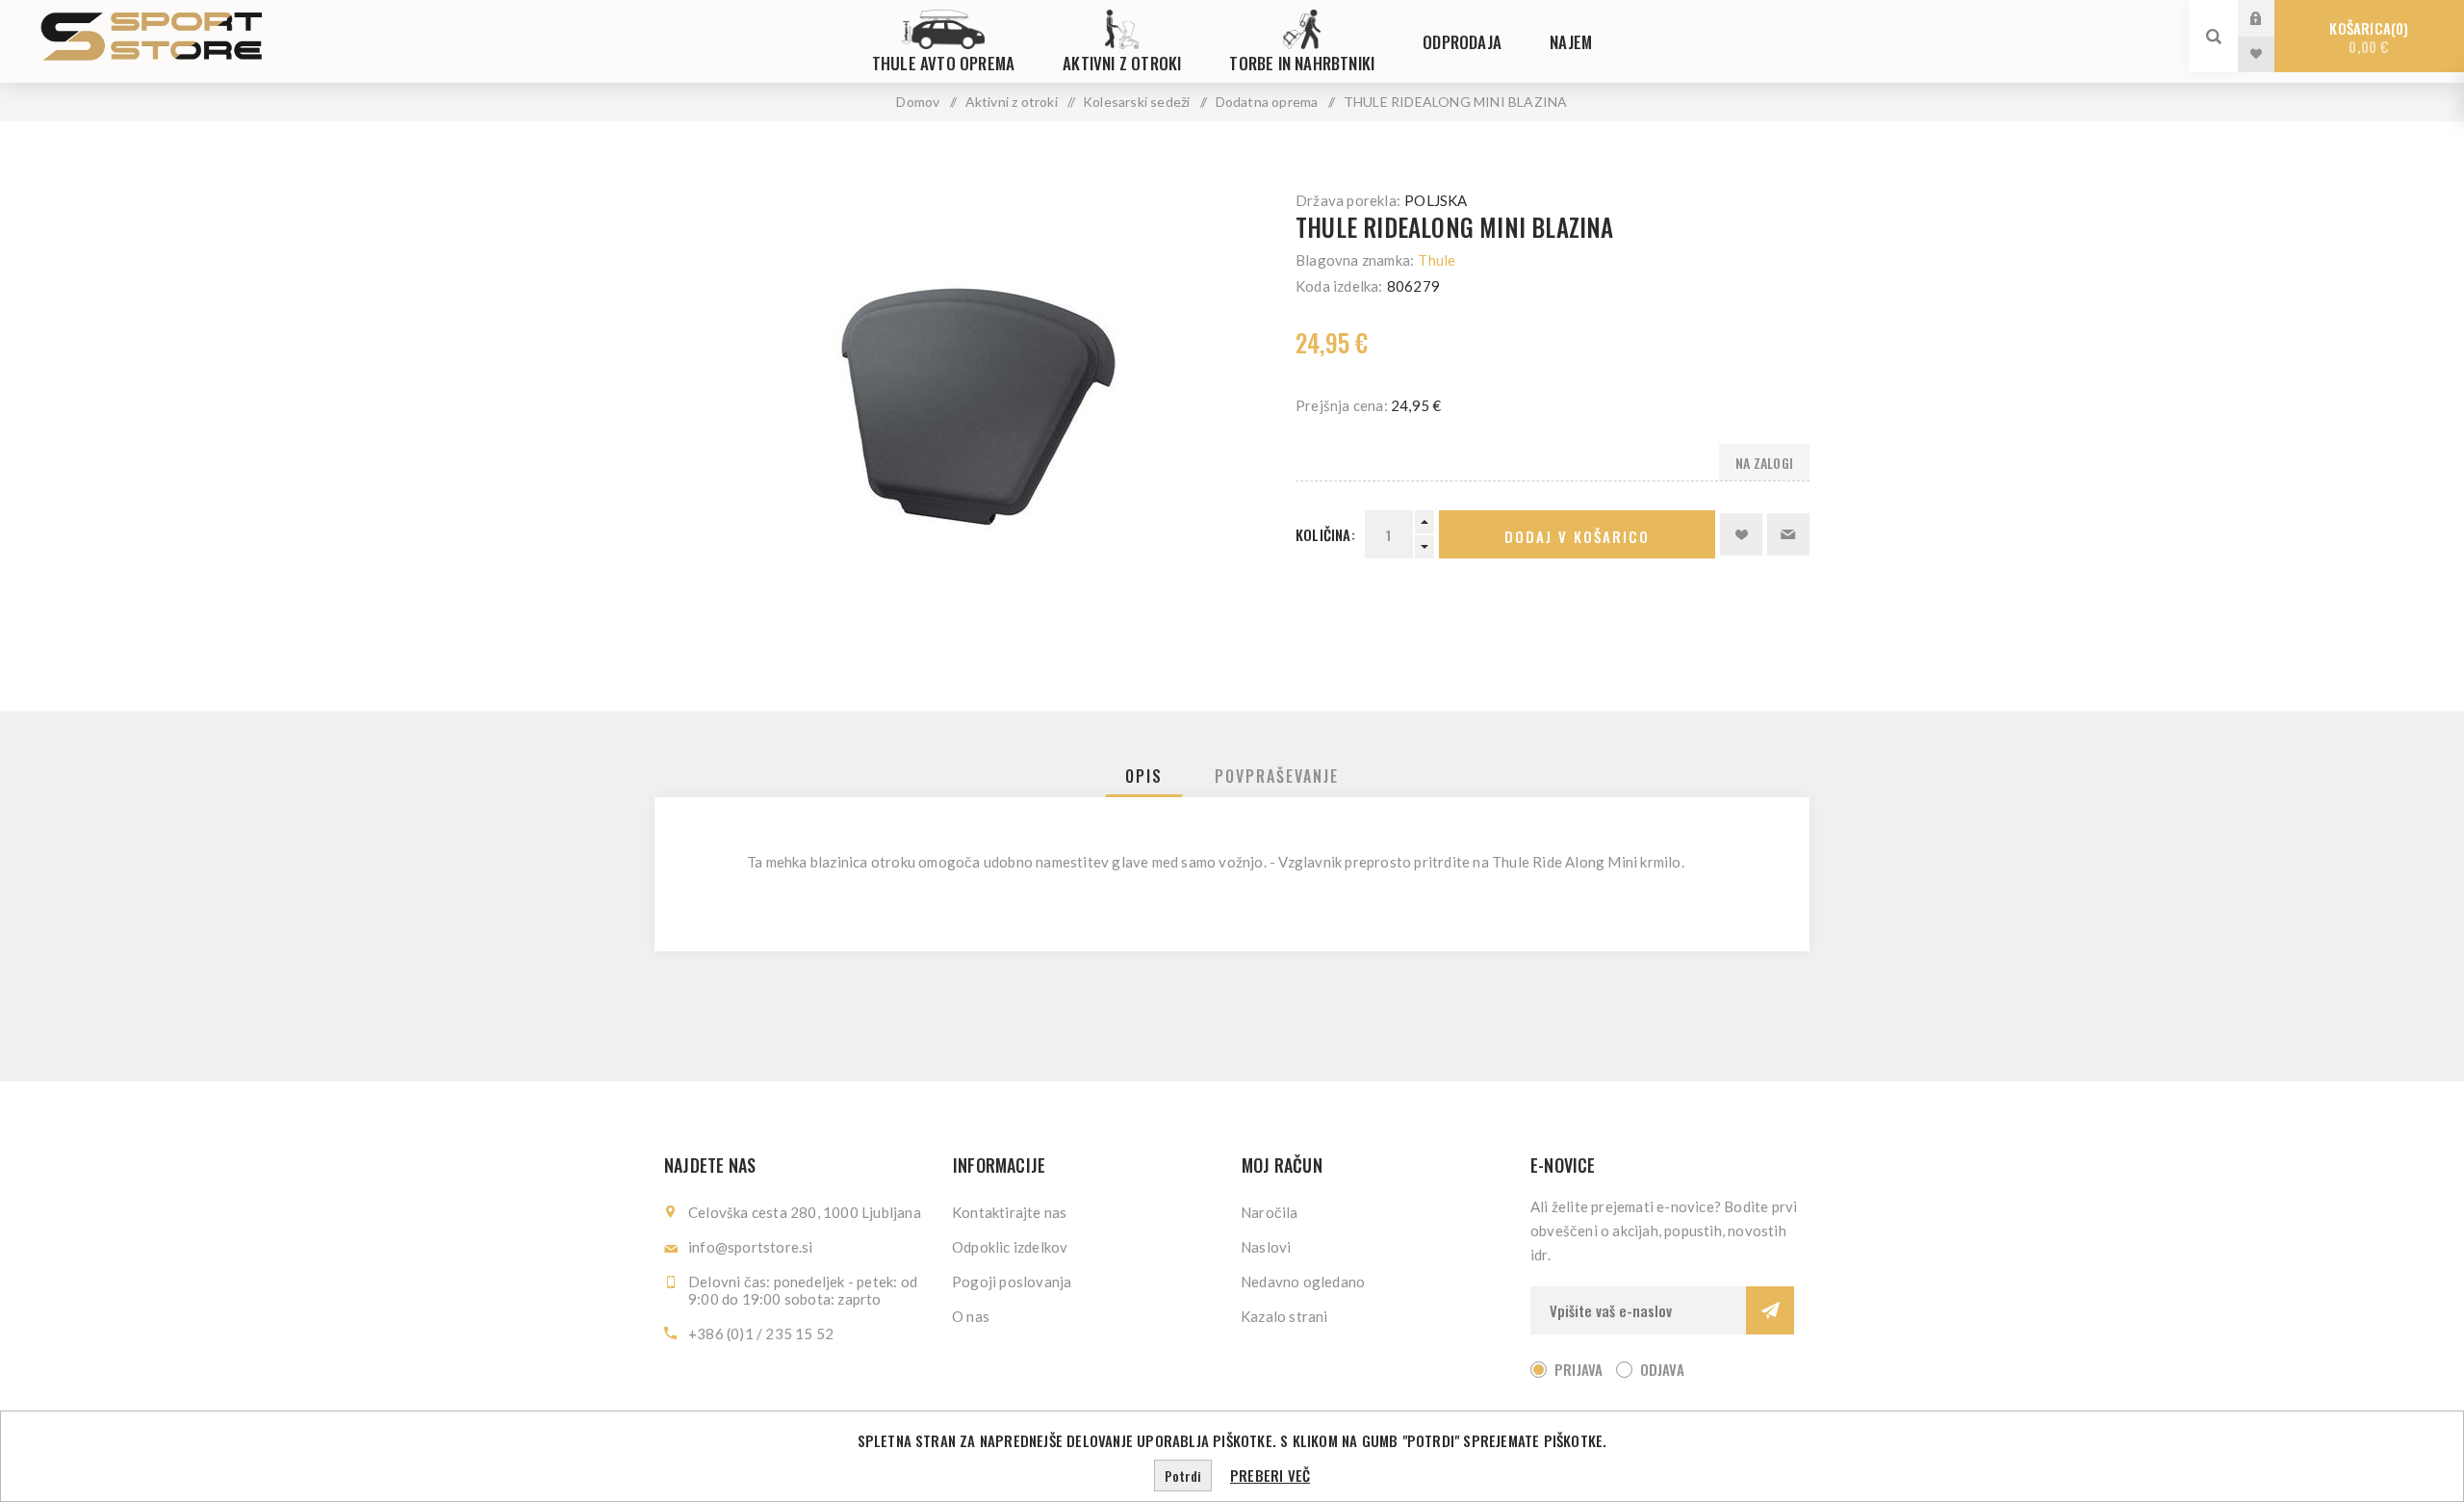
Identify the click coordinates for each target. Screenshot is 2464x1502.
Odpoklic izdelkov (1010, 1247)
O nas (971, 1316)
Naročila (1270, 1212)
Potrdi (1183, 1476)
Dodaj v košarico (1577, 536)
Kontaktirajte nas (1009, 1212)
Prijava (2271, 18)
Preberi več (1270, 1475)
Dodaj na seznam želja (1741, 534)
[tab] (1144, 776)
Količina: (1325, 534)
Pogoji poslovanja (1012, 1282)
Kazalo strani (1284, 1316)
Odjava (1662, 1369)
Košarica (2366, 37)
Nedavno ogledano (1303, 1282)
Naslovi (1266, 1247)
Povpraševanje (1277, 776)
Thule (1437, 260)
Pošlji (1770, 1310)
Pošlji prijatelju (1788, 534)
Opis (1144, 776)
